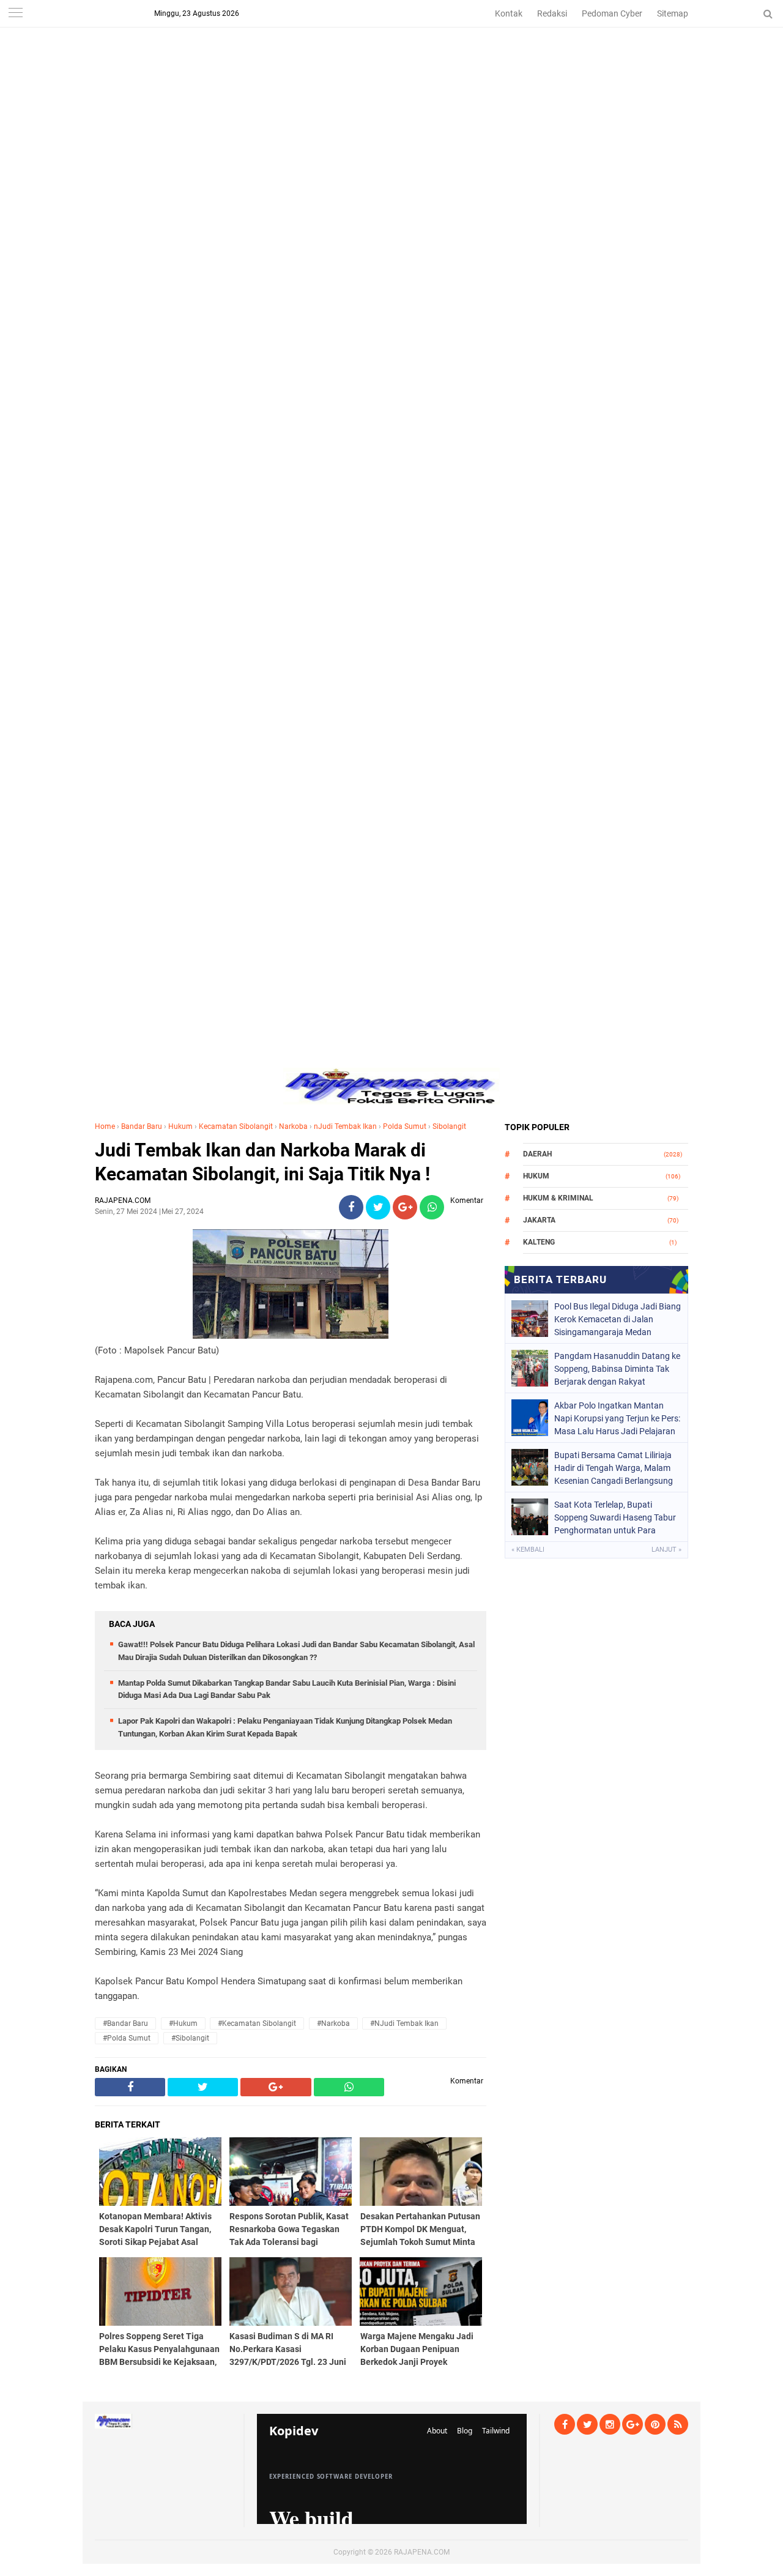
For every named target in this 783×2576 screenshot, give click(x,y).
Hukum (180, 1126)
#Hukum (183, 2023)
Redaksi (552, 13)
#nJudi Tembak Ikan (404, 2023)
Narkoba (293, 1126)
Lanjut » (666, 1550)
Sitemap (673, 13)
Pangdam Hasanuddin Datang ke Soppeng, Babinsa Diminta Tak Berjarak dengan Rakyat (617, 1369)
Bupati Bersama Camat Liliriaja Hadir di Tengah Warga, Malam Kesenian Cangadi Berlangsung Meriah (614, 1468)
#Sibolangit (190, 2038)
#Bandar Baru (125, 2023)
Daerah (537, 1154)
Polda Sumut (405, 1126)
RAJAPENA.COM (422, 2552)
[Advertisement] (391, 86)
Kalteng (539, 1242)
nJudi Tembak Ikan (345, 1126)
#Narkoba (333, 2023)
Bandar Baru (142, 1126)
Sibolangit (449, 1126)
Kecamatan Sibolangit (236, 1126)
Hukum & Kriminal (558, 1198)
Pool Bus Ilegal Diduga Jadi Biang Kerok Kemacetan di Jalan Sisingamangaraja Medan (618, 1319)
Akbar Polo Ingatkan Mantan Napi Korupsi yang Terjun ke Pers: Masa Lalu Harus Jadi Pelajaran (617, 1418)
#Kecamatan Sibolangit (257, 2023)
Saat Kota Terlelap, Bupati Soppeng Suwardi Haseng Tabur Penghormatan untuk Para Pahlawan (615, 1517)
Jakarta (539, 1220)
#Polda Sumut (127, 2038)
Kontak (509, 13)
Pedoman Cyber (612, 13)
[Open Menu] (15, 14)
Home (105, 1126)
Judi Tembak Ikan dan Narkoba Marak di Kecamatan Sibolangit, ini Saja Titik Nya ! (262, 1162)
